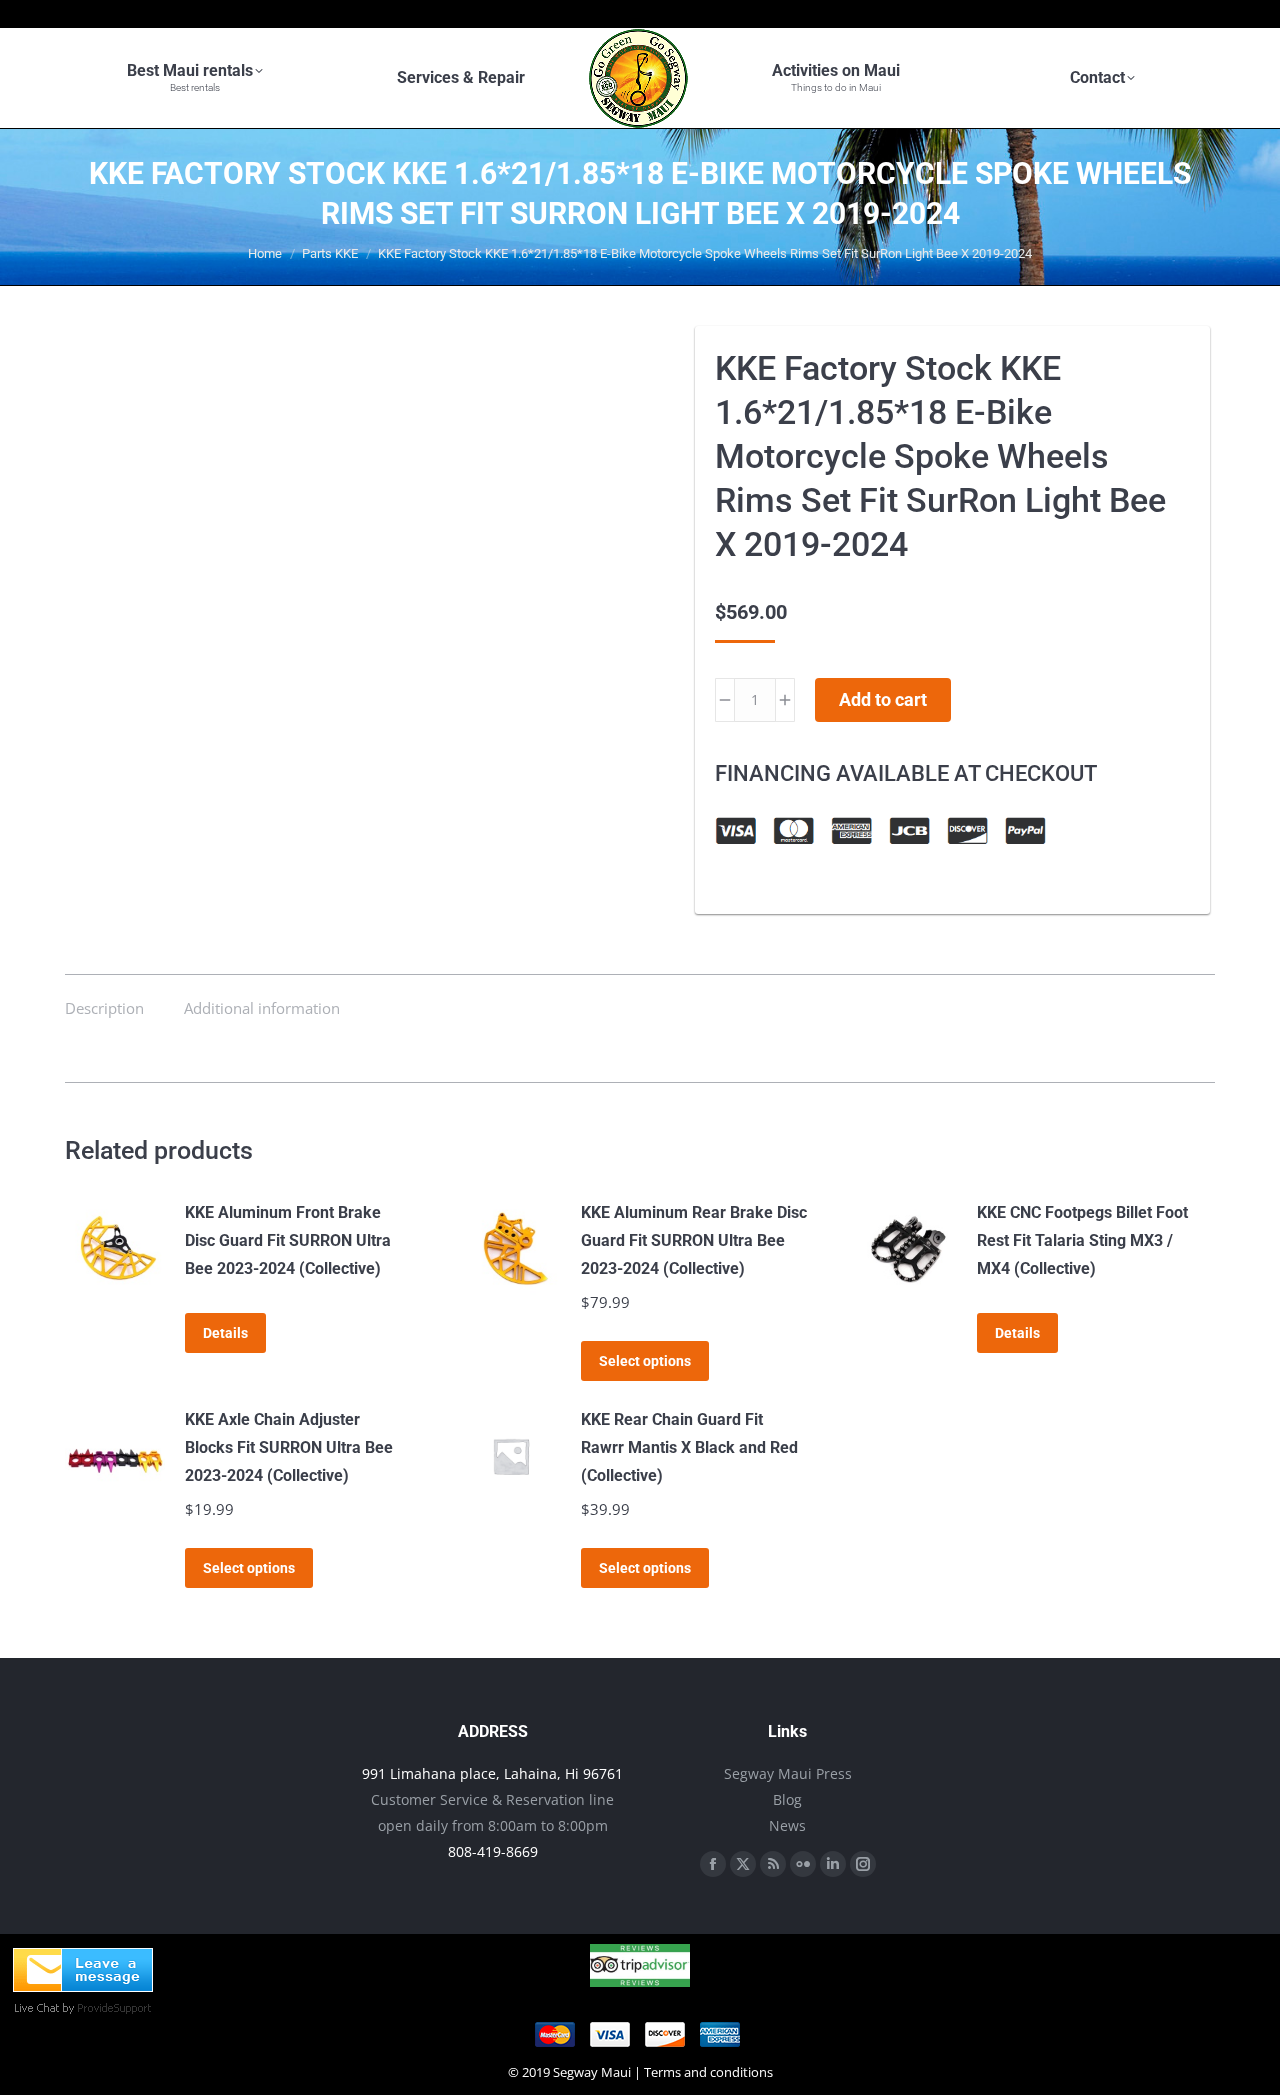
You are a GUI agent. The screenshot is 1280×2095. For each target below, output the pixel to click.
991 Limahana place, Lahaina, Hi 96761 (492, 1773)
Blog (787, 1799)
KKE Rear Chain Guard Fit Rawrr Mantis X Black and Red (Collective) (689, 1447)
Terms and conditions (708, 2072)
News (787, 1825)
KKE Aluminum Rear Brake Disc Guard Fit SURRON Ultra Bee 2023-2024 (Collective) (694, 1240)
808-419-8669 (493, 1851)
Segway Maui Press (788, 1773)
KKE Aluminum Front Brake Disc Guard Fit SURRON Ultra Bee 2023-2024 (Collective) (288, 1240)
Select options (645, 1361)
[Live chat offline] (83, 1986)
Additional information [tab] (262, 1008)
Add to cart (883, 699)
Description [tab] (104, 1008)
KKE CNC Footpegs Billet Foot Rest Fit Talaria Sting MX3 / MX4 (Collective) (1082, 1240)
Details (225, 1333)
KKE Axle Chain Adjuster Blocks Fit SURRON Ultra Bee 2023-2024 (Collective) (289, 1447)
